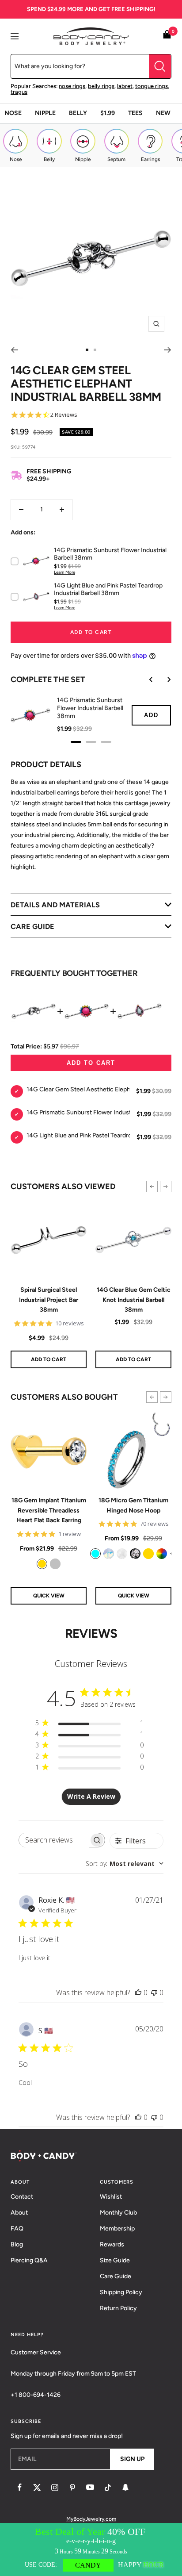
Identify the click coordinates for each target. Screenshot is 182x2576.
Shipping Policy (121, 2292)
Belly (78, 113)
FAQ (17, 2229)
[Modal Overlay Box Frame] (91, 2549)
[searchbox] (54, 1840)
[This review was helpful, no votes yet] (138, 1992)
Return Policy (118, 2308)
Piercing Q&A (29, 2260)
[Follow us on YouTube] (90, 2488)
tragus (19, 92)
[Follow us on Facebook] (19, 2488)
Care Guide (116, 2276)
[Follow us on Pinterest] (72, 2488)
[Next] (168, 350)
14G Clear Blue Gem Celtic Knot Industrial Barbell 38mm (134, 1300)
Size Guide (115, 2260)
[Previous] (14, 350)
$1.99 (108, 113)
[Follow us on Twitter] (37, 2488)
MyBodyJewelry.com (91, 2519)
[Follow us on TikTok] (108, 2488)
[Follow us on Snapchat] (125, 2488)
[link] (42, 1564)
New (163, 113)
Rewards (112, 2244)
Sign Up (132, 2459)
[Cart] (167, 36)
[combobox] (125, 1864)
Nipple (45, 113)
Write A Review (91, 1796)
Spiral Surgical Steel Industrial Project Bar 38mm (49, 1300)
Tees (135, 113)
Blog (17, 2244)
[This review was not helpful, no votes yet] (154, 1992)
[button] (152, 1186)
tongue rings (152, 86)
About (19, 2213)
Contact (22, 2197)
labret (125, 86)
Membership (117, 2229)
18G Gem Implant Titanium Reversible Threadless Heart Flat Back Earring (49, 1510)
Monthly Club (118, 2213)
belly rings (101, 86)
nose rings (72, 86)
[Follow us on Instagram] (55, 2488)
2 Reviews (64, 415)
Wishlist (111, 2197)
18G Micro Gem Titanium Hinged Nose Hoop (133, 1505)
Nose (13, 113)
